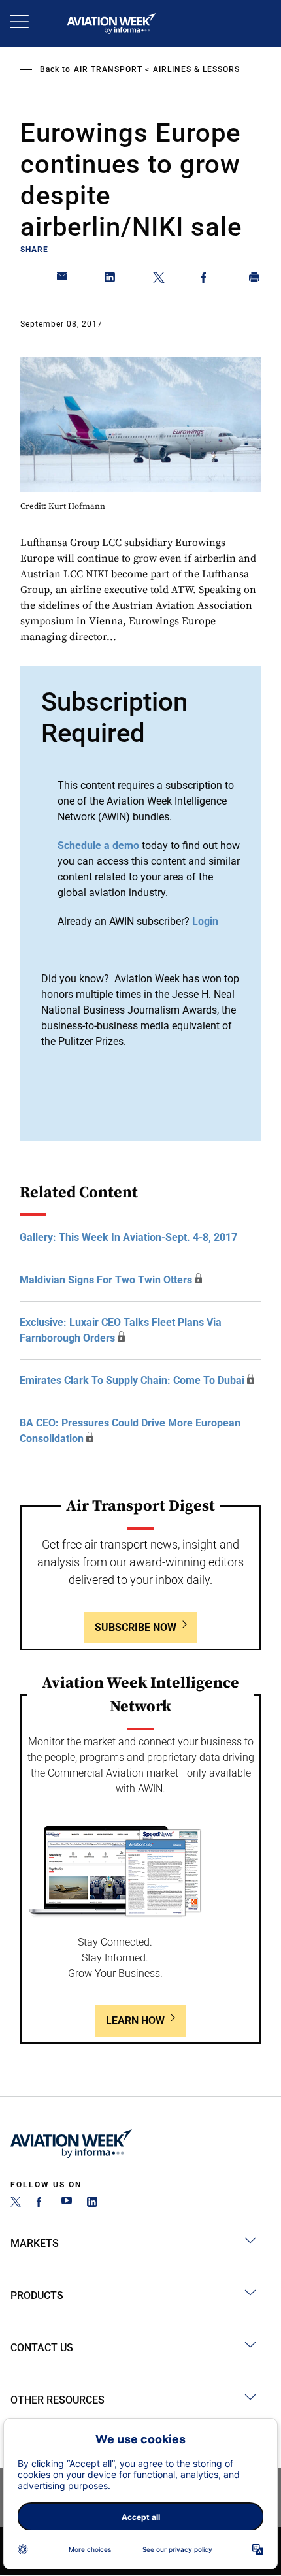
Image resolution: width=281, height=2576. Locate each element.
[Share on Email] (63, 280)
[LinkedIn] (92, 2203)
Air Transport (108, 69)
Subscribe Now (136, 1627)
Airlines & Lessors (196, 69)
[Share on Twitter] (159, 280)
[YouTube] (67, 2203)
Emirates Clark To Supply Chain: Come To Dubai (132, 1380)
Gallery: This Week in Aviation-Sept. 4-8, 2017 (128, 1237)
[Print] (255, 280)
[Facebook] (41, 2203)
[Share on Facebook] (207, 280)
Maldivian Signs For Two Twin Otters (106, 1280)
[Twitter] (16, 2203)
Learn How (135, 2021)
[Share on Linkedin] (110, 280)
